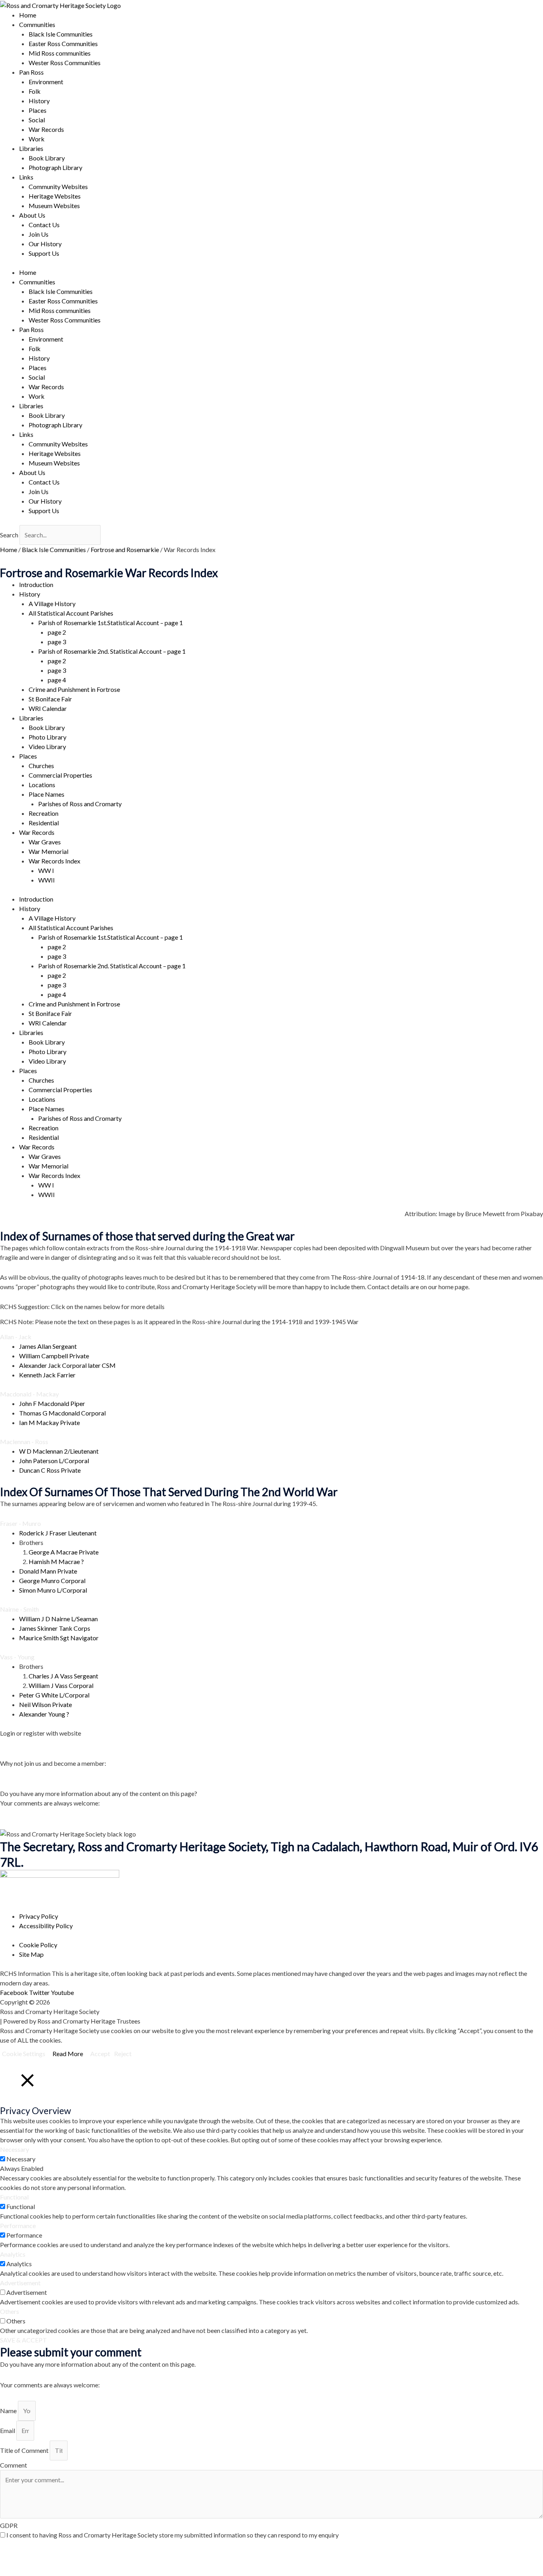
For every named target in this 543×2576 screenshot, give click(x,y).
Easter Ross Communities (63, 43)
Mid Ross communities (60, 53)
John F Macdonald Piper (52, 1403)
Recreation (44, 813)
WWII (47, 880)
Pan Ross (31, 72)
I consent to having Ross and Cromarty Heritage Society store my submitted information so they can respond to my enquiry (173, 2535)
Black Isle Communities (61, 34)
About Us (32, 215)
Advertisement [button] (20, 2283)
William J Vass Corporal (61, 1685)
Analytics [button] (13, 2254)
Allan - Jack (16, 1337)
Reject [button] (123, 2054)
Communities (37, 24)
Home (28, 15)
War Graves (45, 842)
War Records (46, 129)
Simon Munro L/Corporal (53, 1590)
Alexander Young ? (44, 1714)
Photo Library (48, 737)
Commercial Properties (60, 775)
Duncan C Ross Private (50, 1470)
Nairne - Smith (19, 1609)
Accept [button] (100, 2054)
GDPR (9, 2525)
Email (8, 2430)
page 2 (57, 632)
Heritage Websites (55, 196)
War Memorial (48, 851)
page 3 (57, 642)
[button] (271, 1337)
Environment (46, 82)
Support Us (44, 253)
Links (26, 177)
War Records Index (54, 861)
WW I (46, 870)
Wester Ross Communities (65, 63)
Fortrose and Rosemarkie (125, 549)
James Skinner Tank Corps (55, 1628)
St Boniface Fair (50, 699)
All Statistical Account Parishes (71, 613)
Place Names (47, 794)
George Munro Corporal (52, 1581)
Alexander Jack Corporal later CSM (67, 1365)
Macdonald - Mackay (29, 1394)
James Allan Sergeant (48, 1346)
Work (37, 139)
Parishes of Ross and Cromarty (80, 804)
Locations (42, 785)
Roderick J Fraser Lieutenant (58, 1533)
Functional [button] (14, 2197)
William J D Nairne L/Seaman (58, 1619)
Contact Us (44, 225)
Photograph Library (55, 167)
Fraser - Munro (20, 1523)
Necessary (21, 2159)
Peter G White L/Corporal (54, 1695)
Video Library (47, 746)
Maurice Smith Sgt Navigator (59, 1638)
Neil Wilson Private (46, 1704)
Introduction (36, 584)
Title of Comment (25, 2450)
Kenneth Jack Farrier (47, 1375)
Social (37, 120)
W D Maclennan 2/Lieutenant (59, 1451)
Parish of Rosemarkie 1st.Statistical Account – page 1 (111, 623)
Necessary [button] (15, 2149)
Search (9, 535)
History (39, 101)
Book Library (47, 158)
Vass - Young (17, 1657)
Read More (68, 2054)
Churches (41, 766)
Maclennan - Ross (24, 1442)
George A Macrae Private (64, 1552)
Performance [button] (18, 2226)
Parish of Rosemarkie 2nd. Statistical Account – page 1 (112, 651)
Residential (44, 823)
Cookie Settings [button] (24, 2054)
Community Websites (58, 186)
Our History (45, 244)
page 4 (57, 680)
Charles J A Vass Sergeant (63, 1676)
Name (9, 2411)
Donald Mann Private (48, 1571)
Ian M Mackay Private (49, 1422)
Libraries (31, 148)
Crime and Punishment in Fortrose (74, 689)
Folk (35, 91)
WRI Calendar (48, 708)
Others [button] (10, 2311)
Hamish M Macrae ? (56, 1561)
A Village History (52, 603)
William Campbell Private (54, 1356)
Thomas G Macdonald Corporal (62, 1413)
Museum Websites (54, 206)
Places (38, 110)
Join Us (39, 234)
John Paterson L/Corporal (54, 1461)
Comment (14, 2465)
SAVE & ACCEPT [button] (23, 2340)
